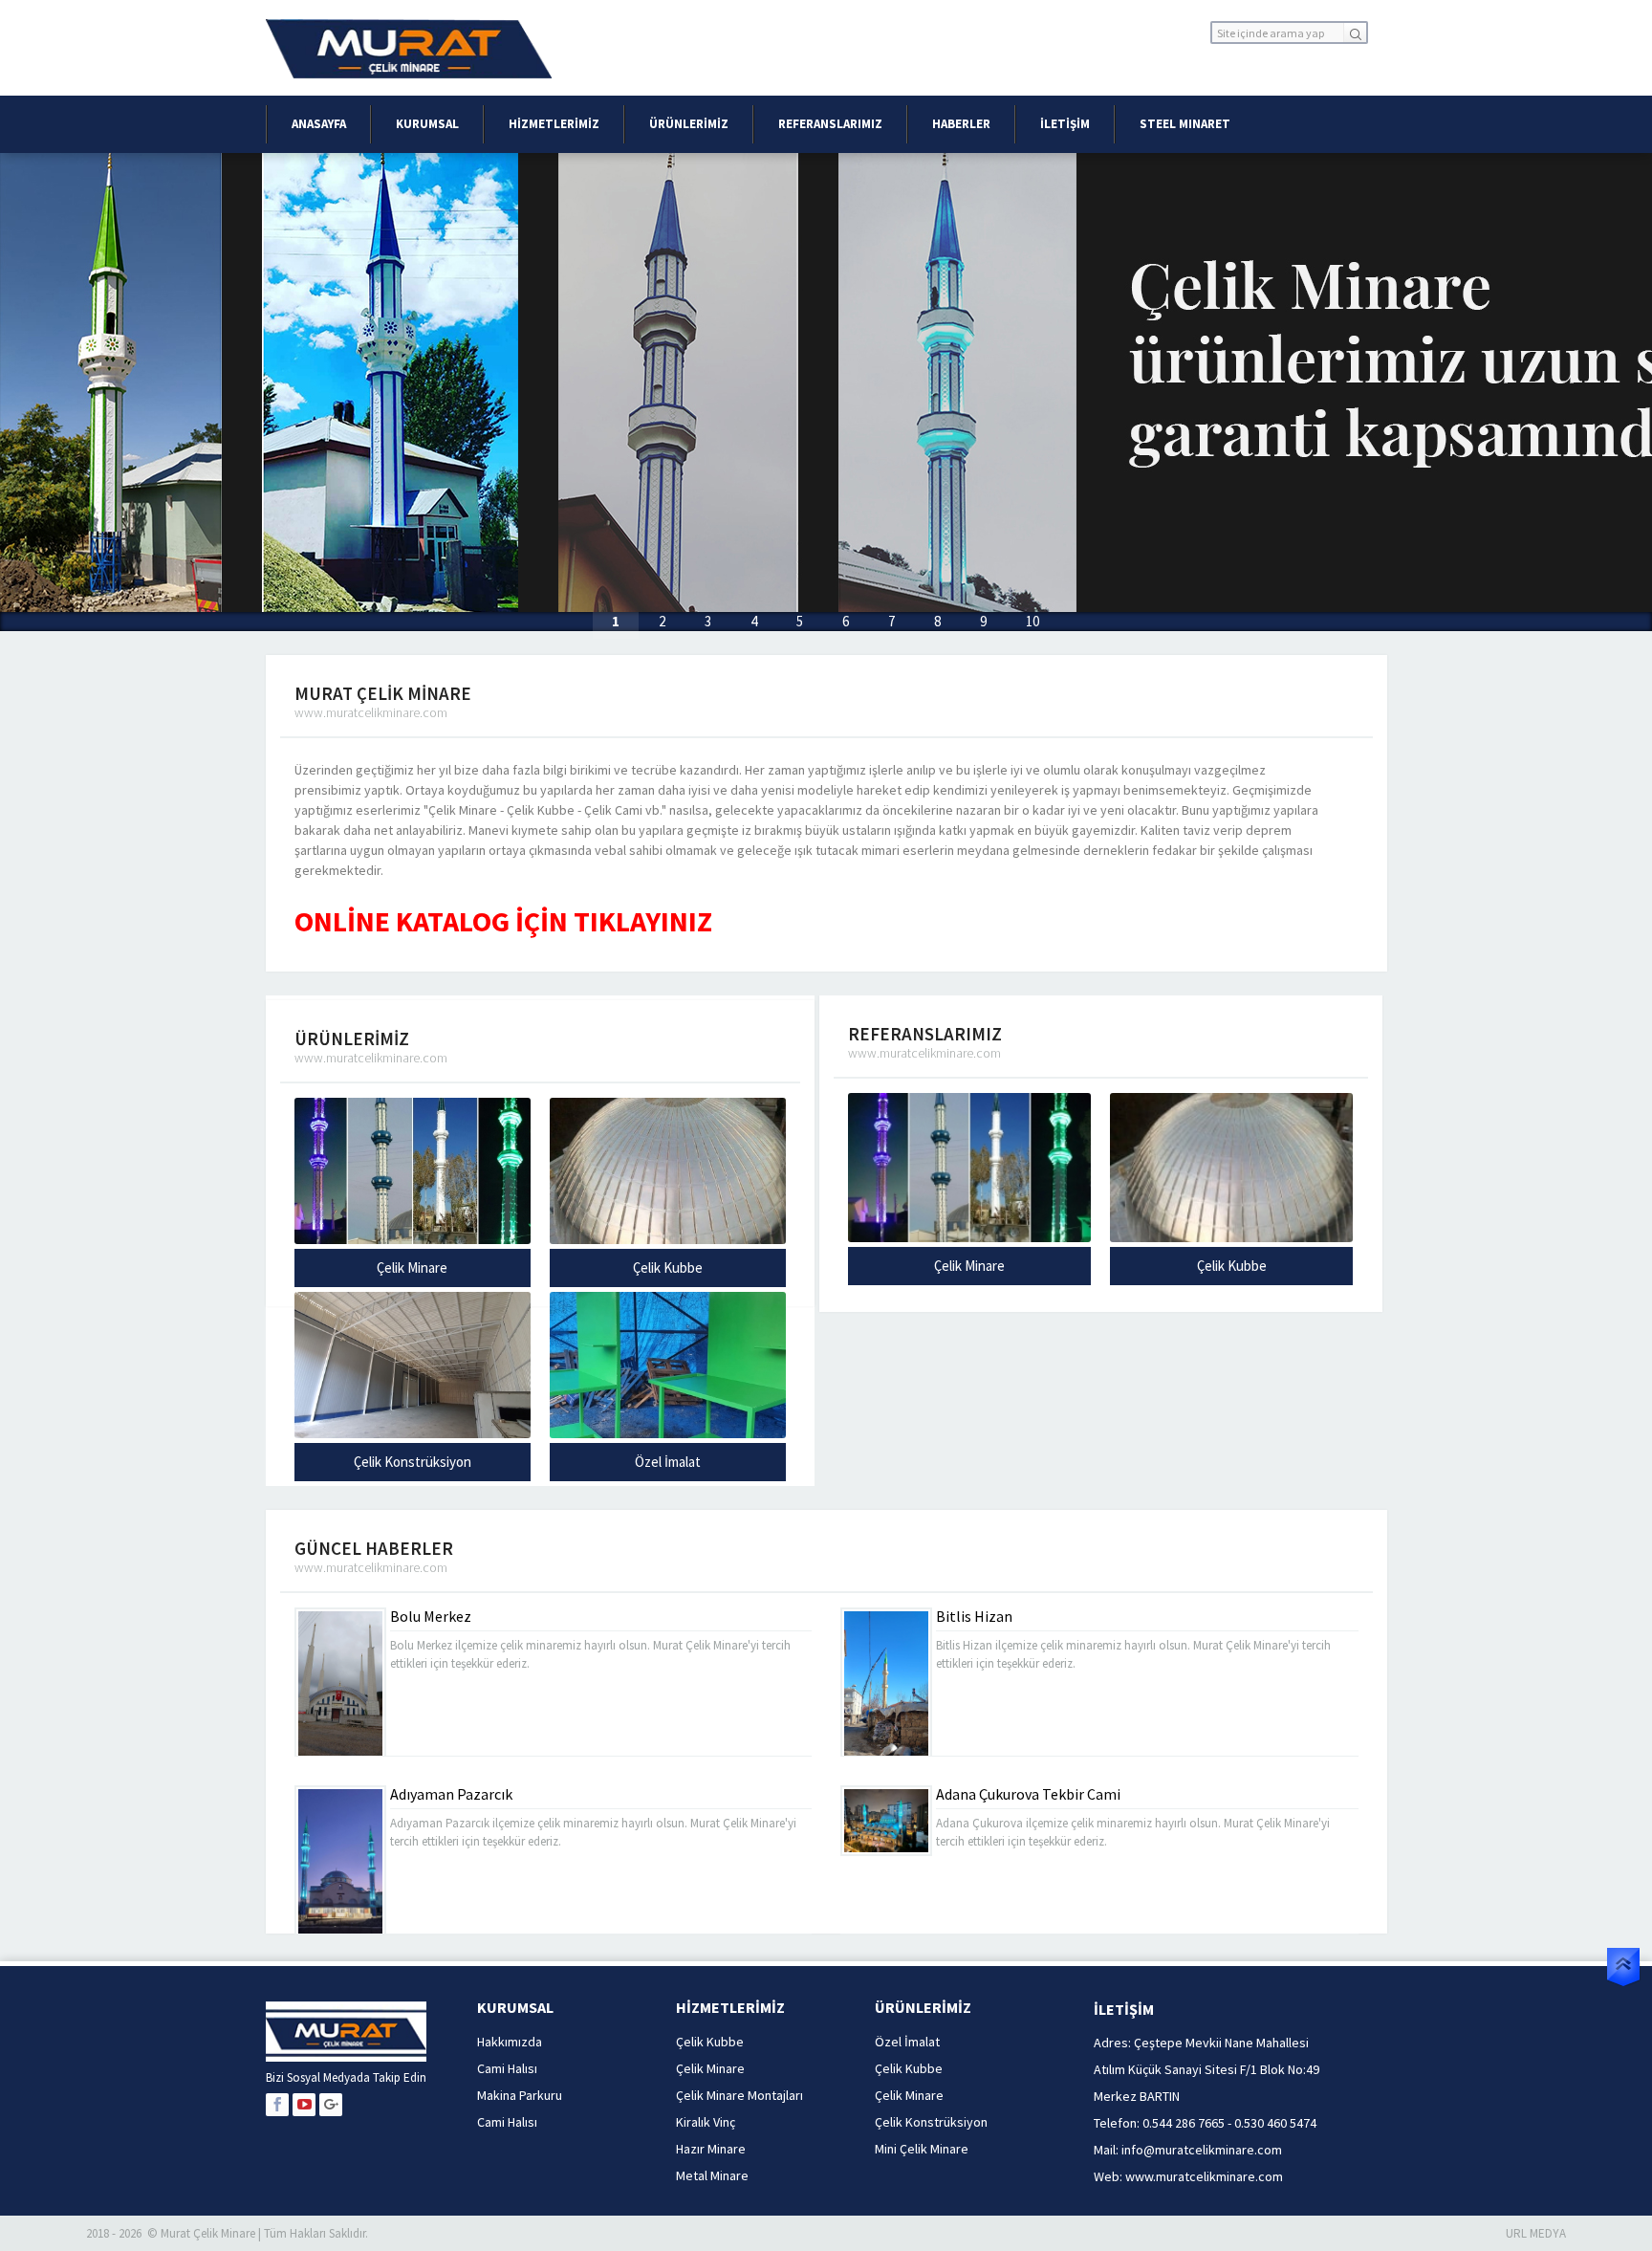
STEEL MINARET (1185, 124)
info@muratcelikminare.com (1202, 2150)
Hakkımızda (510, 2042)
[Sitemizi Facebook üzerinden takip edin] (277, 2105)
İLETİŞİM (1065, 124)
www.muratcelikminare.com (1204, 2176)
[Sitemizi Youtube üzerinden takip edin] (304, 2105)
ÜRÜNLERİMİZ (689, 124)
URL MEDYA (1536, 2233)
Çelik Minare (412, 1268)
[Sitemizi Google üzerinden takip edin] (331, 2105)
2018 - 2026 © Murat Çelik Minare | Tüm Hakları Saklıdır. (227, 2233)
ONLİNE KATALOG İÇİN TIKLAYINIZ (503, 921)
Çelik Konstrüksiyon (413, 1462)
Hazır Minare (711, 2149)
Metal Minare (712, 2175)
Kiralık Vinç (706, 2122)
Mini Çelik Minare (922, 2149)
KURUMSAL (427, 124)
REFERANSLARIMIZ (830, 124)
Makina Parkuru (520, 2095)
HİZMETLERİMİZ (554, 124)
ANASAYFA (319, 124)
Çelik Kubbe (668, 1268)
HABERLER (961, 124)
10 (1032, 621)
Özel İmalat (668, 1462)
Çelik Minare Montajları (739, 2095)
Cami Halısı (507, 2068)
